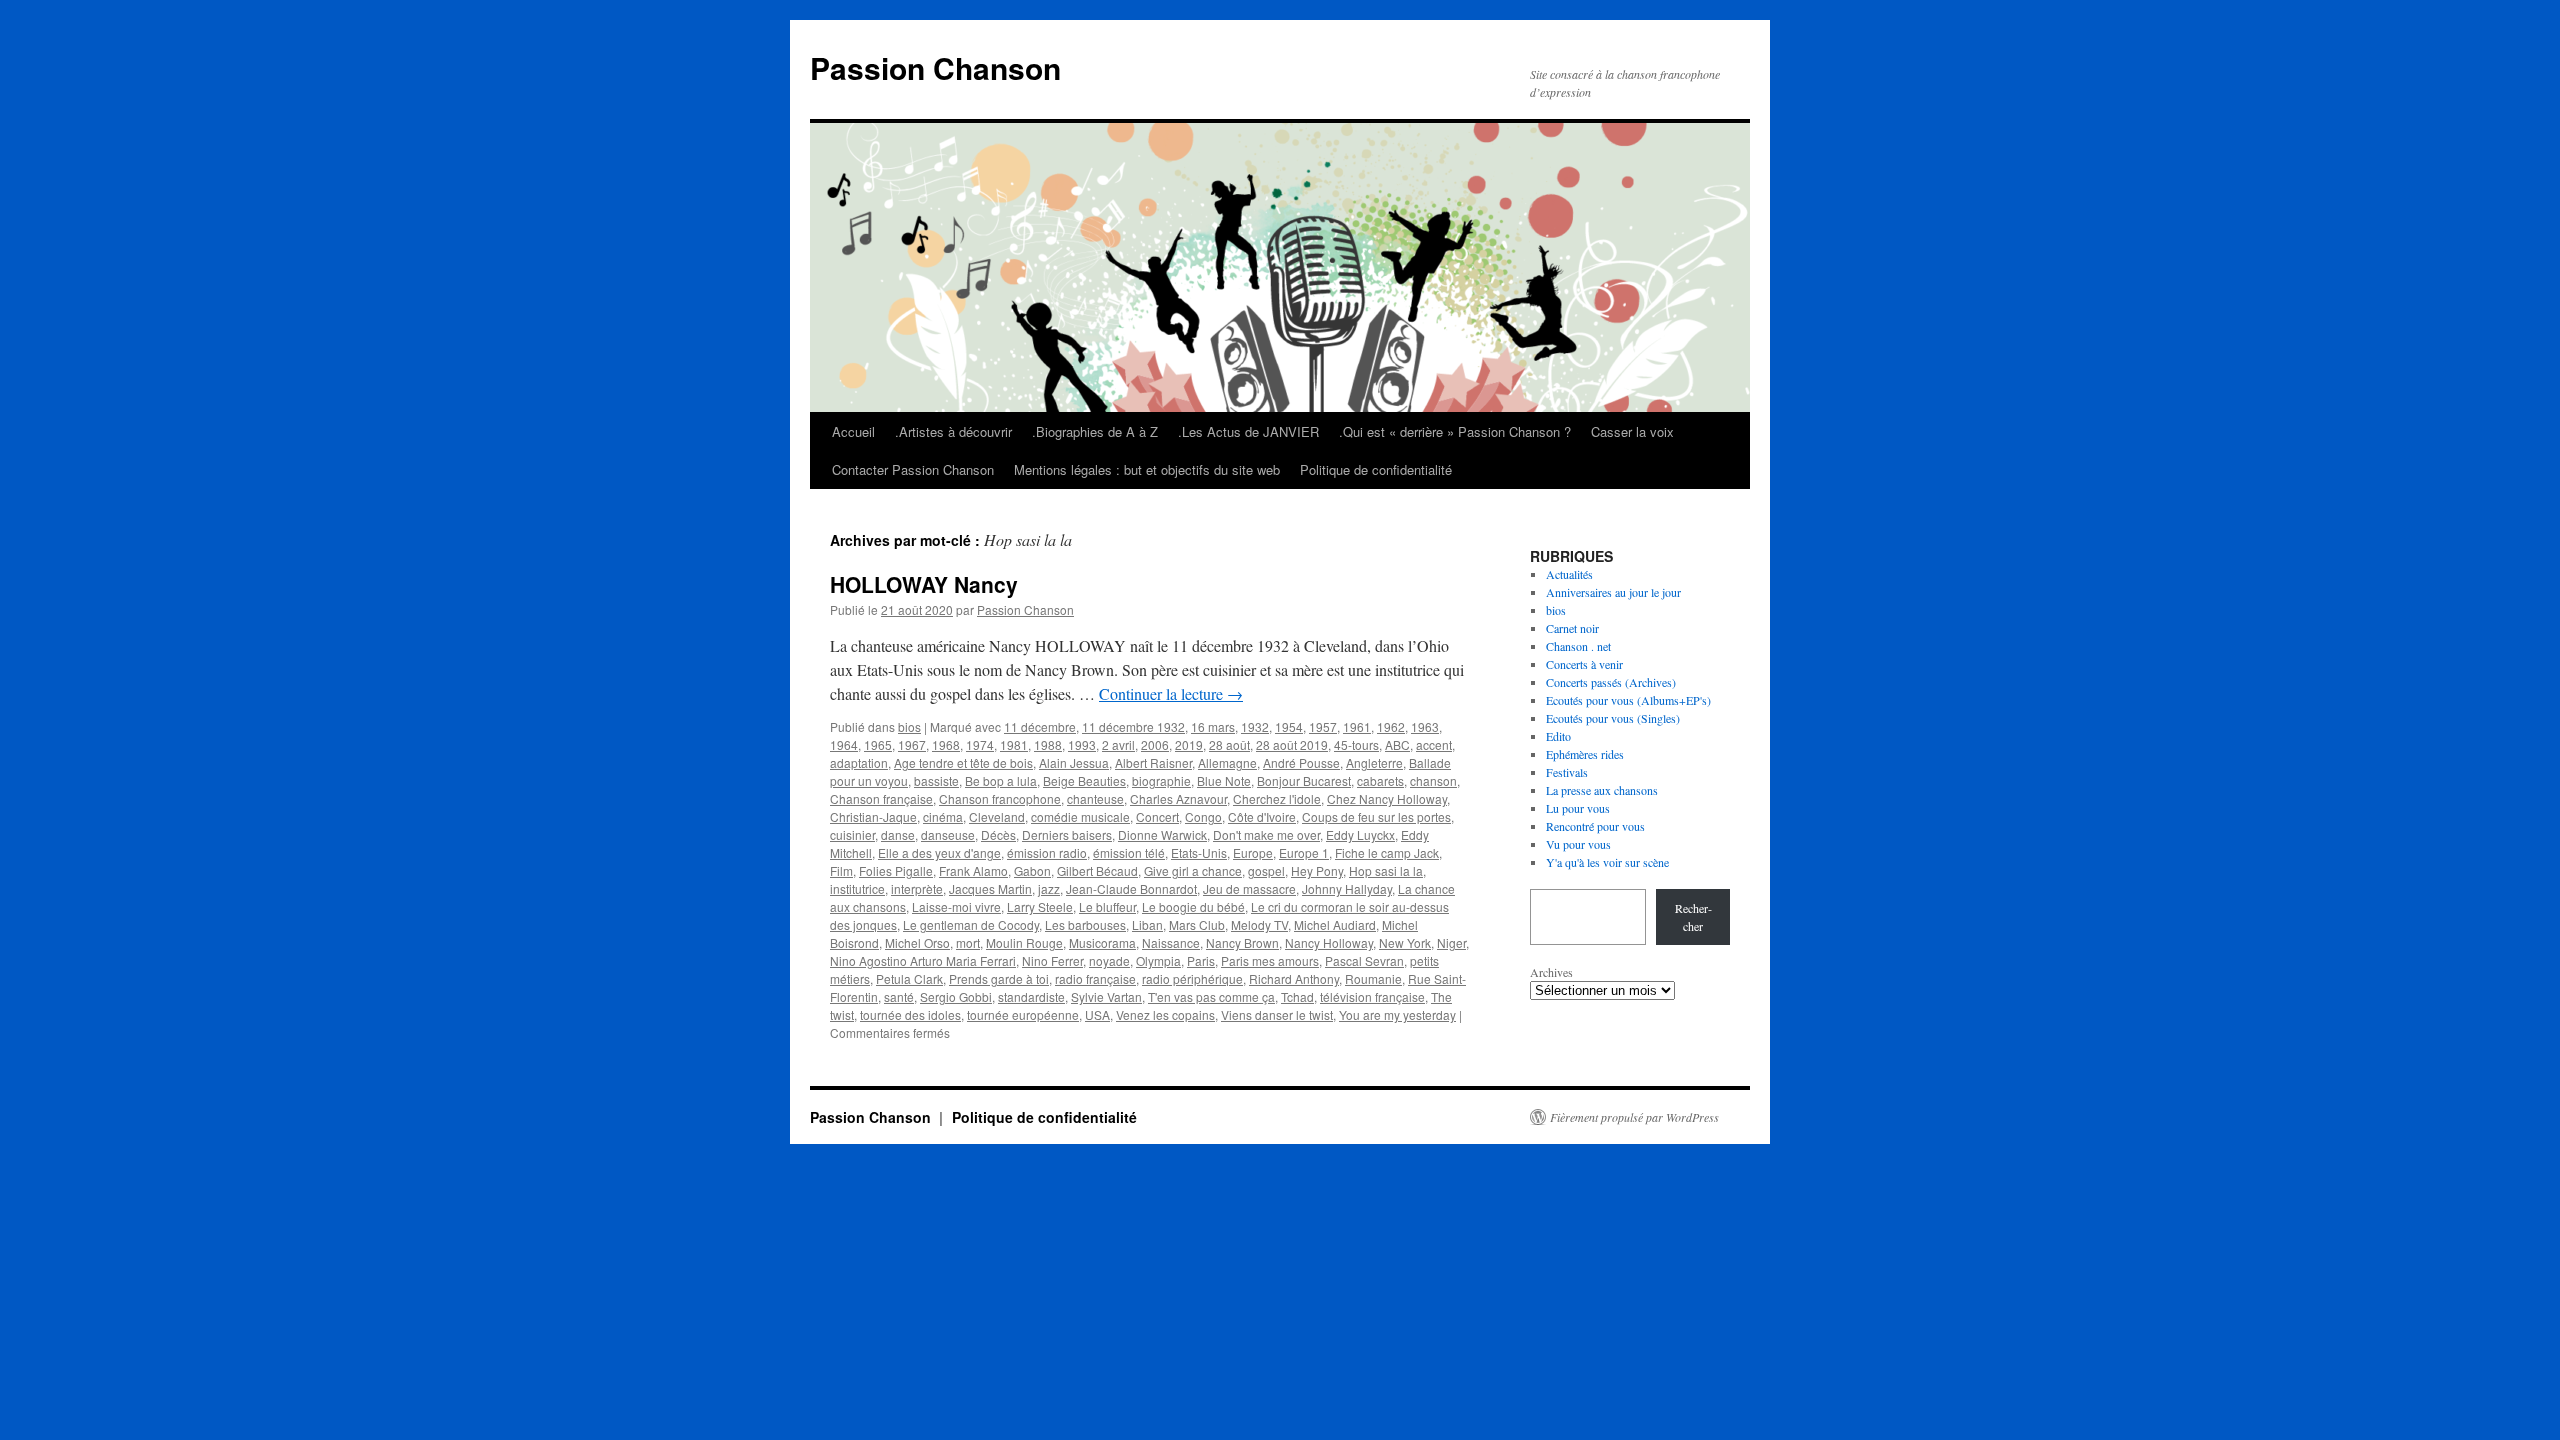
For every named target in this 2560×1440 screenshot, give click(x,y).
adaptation (859, 762)
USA (1097, 1014)
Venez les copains (1165, 1014)
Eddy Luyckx (1360, 834)
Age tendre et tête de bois (963, 762)
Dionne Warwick (1162, 834)
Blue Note (1224, 780)
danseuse (948, 834)
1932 (1255, 726)
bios (909, 726)
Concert (1157, 816)
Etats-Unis (1199, 852)
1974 (980, 744)
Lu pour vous (1578, 808)
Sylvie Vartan (1106, 996)
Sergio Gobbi (956, 996)
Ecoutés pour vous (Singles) (1613, 718)
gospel (1266, 870)
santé (899, 996)
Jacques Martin (990, 888)
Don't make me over (1266, 834)
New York (1405, 942)
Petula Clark (909, 978)
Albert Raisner (1153, 762)
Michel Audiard (1335, 924)
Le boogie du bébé (1193, 906)
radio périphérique (1192, 978)
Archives (1551, 972)
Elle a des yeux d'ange (939, 852)
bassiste (936, 780)
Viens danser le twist (1277, 1014)
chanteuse (1095, 798)
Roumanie (1373, 978)
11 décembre (1040, 726)
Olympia (1158, 960)
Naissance (1171, 942)
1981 (1014, 744)
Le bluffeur (1107, 906)
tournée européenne (1023, 1014)
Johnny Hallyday (1347, 888)
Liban (1147, 924)
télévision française (1372, 996)
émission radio (1047, 852)
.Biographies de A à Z (1095, 431)
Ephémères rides (1585, 754)
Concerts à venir (1584, 664)
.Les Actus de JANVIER (1248, 431)
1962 (1391, 726)
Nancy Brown (1242, 942)
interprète (917, 888)
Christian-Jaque (873, 816)
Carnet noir (1572, 628)
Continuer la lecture (1171, 693)
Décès (998, 834)
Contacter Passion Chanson (913, 469)
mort (968, 942)
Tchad (1297, 996)
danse (898, 834)
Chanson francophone (1000, 798)
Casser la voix (1632, 431)
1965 (878, 744)
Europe (1253, 852)
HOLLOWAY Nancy (924, 584)
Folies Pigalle (896, 870)
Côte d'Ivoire (1262, 816)
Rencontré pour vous (1595, 826)
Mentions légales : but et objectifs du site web (1147, 469)
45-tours (1356, 744)
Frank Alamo (973, 870)
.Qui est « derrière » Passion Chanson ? (1455, 431)
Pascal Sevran (1364, 960)
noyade (1109, 960)
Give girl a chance (1193, 870)
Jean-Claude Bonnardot (1131, 888)
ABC (1397, 744)
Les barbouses (1085, 924)
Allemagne (1227, 762)
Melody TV (1259, 924)
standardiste (1031, 996)
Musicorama (1102, 942)
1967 (912, 744)
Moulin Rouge (1024, 942)
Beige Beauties (1084, 780)
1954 (1289, 726)
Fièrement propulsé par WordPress (1634, 1117)
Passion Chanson (935, 67)
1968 (946, 744)
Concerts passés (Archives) (1611, 682)
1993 (1082, 744)
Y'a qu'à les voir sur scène (1607, 862)
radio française (1095, 978)
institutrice (857, 888)
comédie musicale (1080, 816)
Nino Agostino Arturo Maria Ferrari (923, 960)
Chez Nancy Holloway (1387, 798)
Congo (1203, 816)
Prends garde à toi (999, 978)
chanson (1433, 780)
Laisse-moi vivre (956, 906)
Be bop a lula (1001, 780)
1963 (1425, 726)
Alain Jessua (1074, 762)
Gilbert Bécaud (1097, 870)
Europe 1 (1304, 852)
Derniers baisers (1067, 834)
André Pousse (1301, 762)
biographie (1161, 780)
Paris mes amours (1270, 960)
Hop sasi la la (1386, 870)
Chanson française (881, 798)
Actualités (1569, 574)
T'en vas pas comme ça (1211, 996)
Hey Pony (1317, 870)
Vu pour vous (1578, 844)
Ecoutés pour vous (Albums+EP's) (1628, 700)
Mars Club (1197, 924)
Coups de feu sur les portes (1376, 816)
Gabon (1032, 870)
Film (841, 870)
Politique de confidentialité (1376, 469)
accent (1434, 744)
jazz (1049, 888)
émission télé (1129, 852)
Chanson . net (1578, 646)
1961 (1357, 726)
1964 (844, 744)
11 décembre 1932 (1133, 726)
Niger (1451, 942)
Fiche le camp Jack (1387, 852)
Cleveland (997, 816)
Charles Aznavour (1178, 798)
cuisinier (852, 834)
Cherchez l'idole (1277, 798)
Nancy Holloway (1329, 942)
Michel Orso (917, 942)
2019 (1189, 744)
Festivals (1567, 772)
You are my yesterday (1397, 1014)
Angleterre (1374, 762)
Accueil (853, 431)
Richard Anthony (1294, 978)
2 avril (1118, 744)
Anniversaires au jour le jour (1613, 592)
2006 (1155, 744)
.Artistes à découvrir (953, 431)
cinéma (943, 816)
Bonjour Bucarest (1304, 780)
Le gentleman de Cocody (971, 924)
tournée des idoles (910, 1014)
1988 (1048, 744)
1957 (1323, 726)
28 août (1229, 744)
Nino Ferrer (1052, 960)
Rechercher (1693, 917)
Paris (1201, 960)
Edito (1558, 736)
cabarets (1380, 780)
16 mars (1213, 726)
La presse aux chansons (1602, 790)
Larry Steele (1040, 906)
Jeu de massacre (1249, 888)
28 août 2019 (1292, 744)
